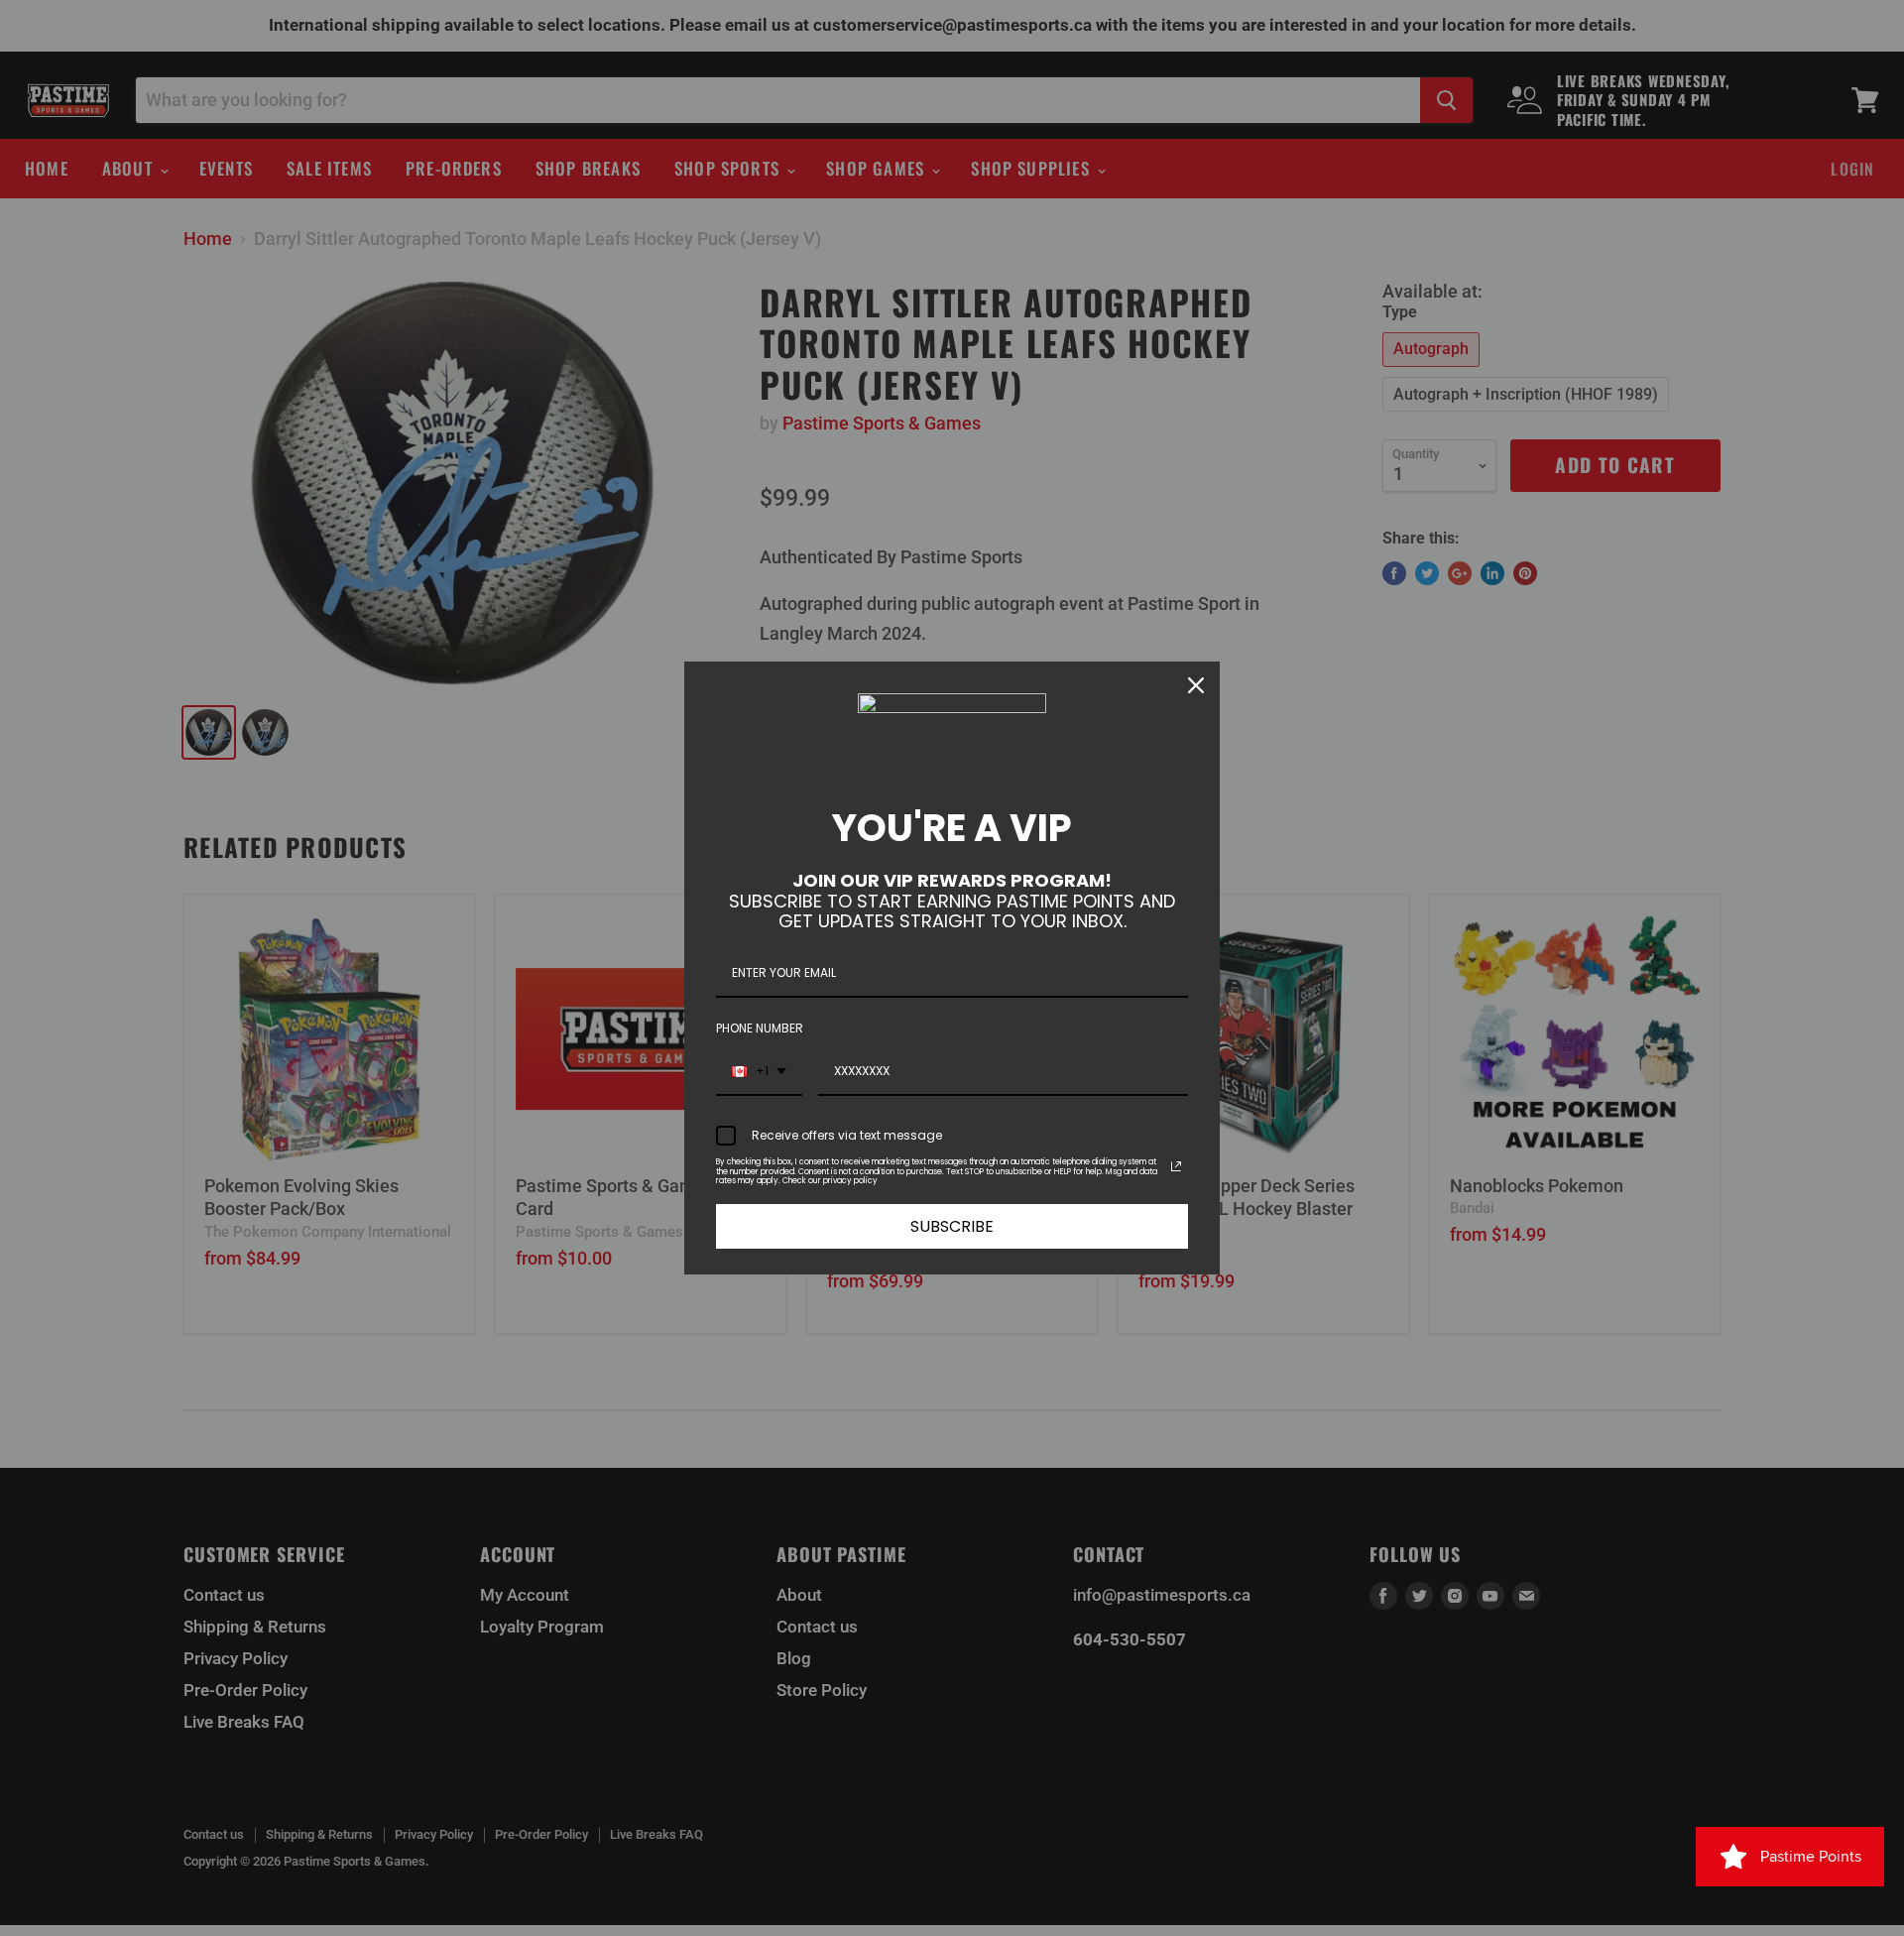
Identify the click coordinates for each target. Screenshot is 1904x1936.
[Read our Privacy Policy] (1176, 1166)
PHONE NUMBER (760, 1028)
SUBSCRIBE (952, 1226)
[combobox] (759, 1072)
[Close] (1196, 685)
